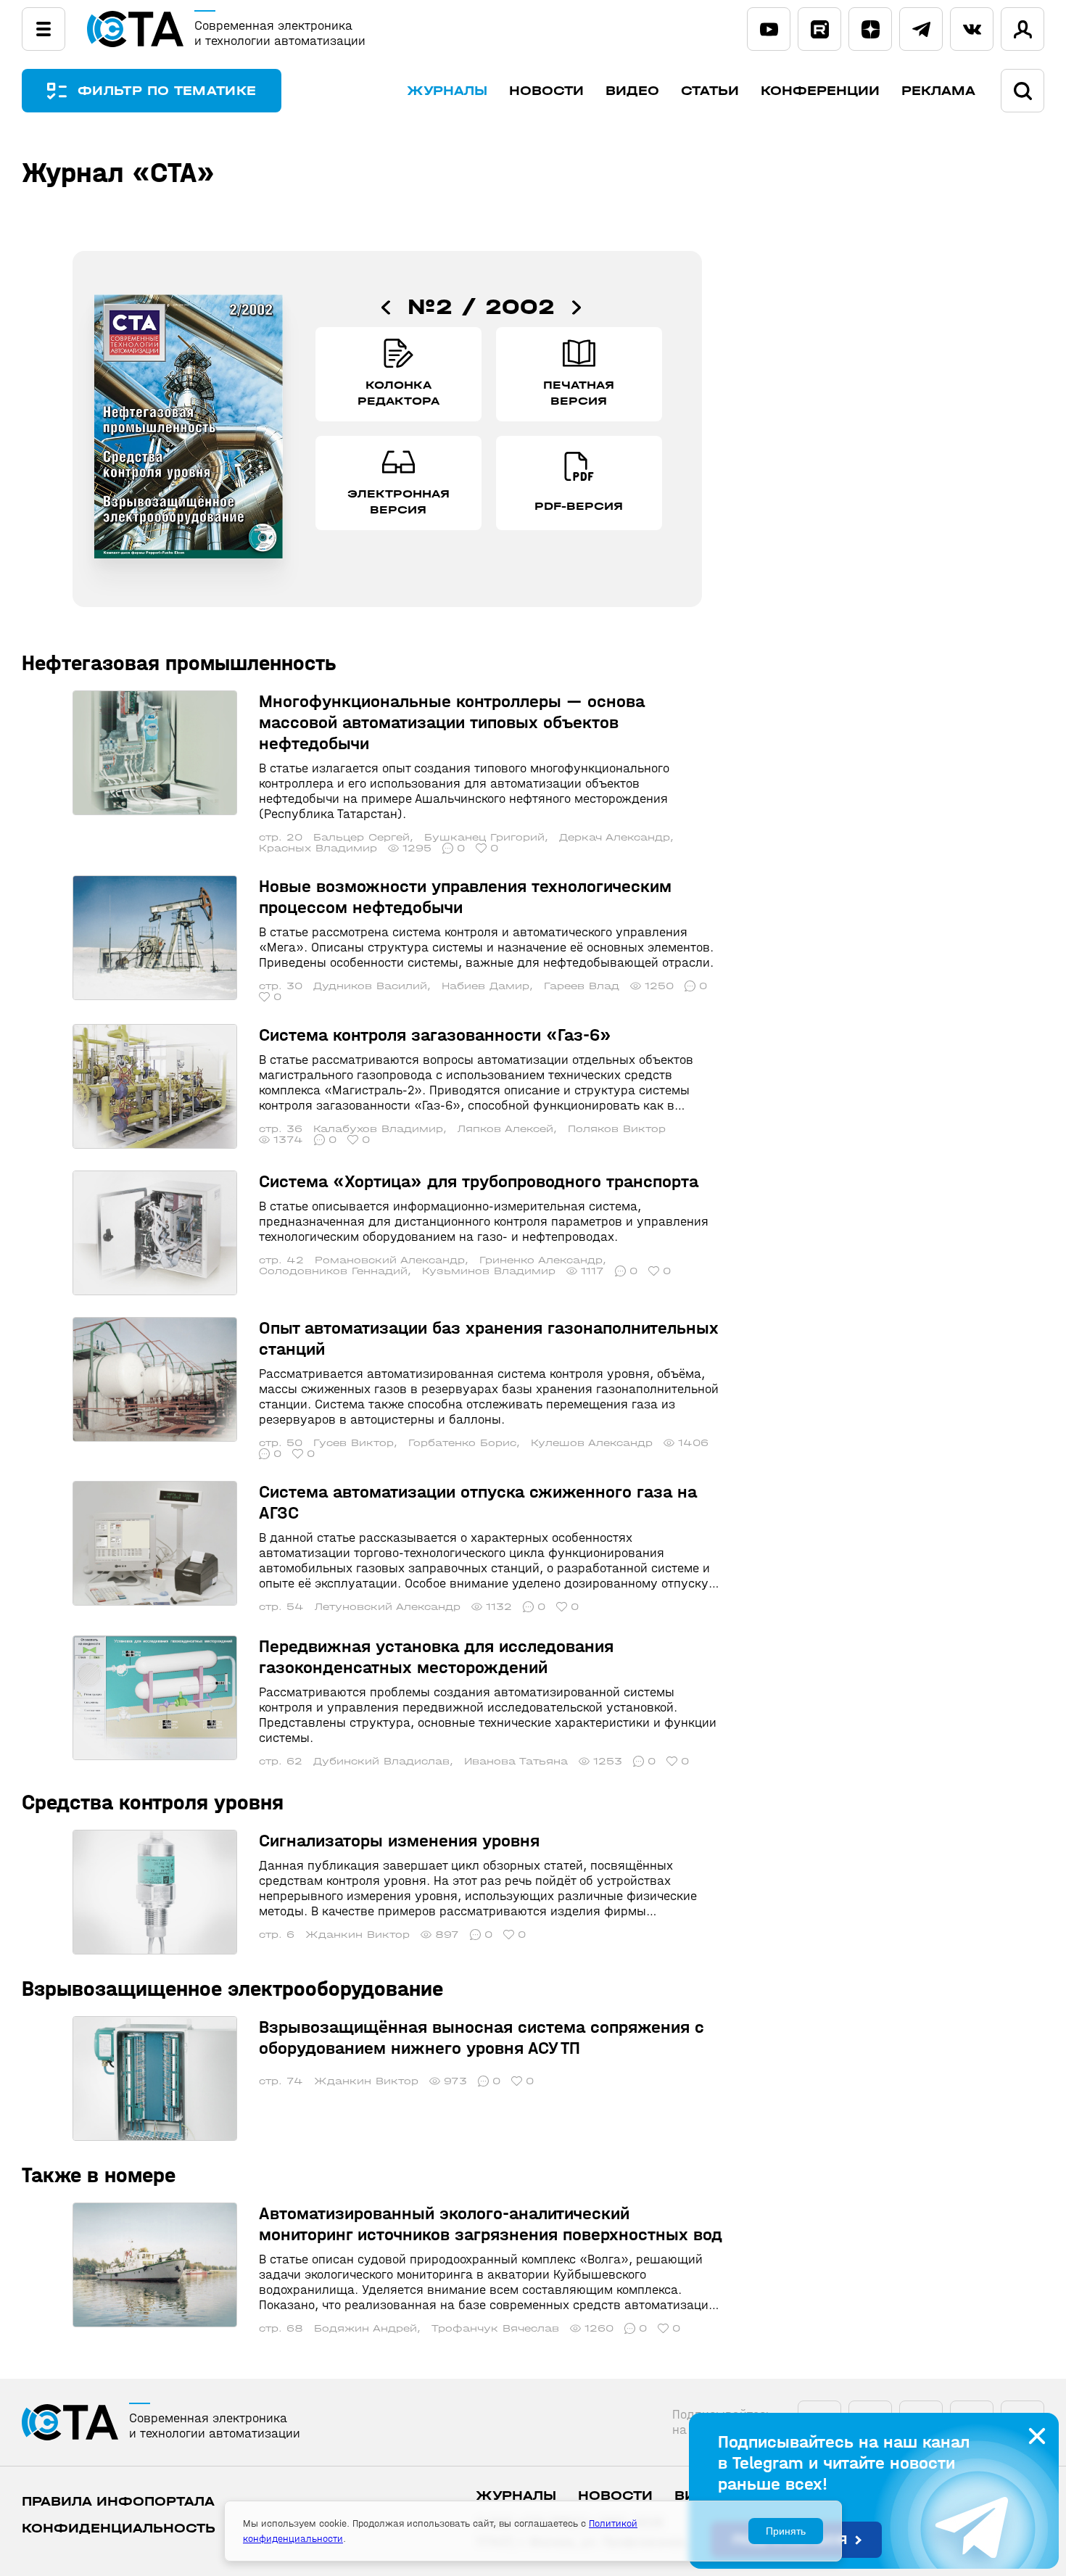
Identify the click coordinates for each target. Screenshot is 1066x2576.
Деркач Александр (615, 837)
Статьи (710, 91)
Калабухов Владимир (378, 1129)
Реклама (938, 91)
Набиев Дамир (486, 986)
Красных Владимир (318, 848)
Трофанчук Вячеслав (495, 2328)
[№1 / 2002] (386, 307)
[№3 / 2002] (577, 307)
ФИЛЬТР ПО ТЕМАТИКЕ (167, 91)
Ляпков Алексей (505, 1129)
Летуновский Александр (388, 1607)
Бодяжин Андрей (365, 2328)
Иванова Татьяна (516, 1761)
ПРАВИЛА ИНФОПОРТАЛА (118, 2502)
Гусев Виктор (354, 1443)
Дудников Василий (370, 986)
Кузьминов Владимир (489, 1271)
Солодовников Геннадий (333, 1271)
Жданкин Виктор (358, 1935)
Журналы (447, 91)
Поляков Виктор (617, 1129)
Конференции (820, 91)
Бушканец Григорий (484, 837)
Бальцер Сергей (361, 837)
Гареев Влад (582, 986)
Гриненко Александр (541, 1260)
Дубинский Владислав (381, 1761)
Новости (546, 91)
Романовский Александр (390, 1260)
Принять (786, 2531)
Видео (632, 91)
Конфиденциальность (119, 2528)
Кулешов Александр (592, 1443)
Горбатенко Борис (462, 1443)
